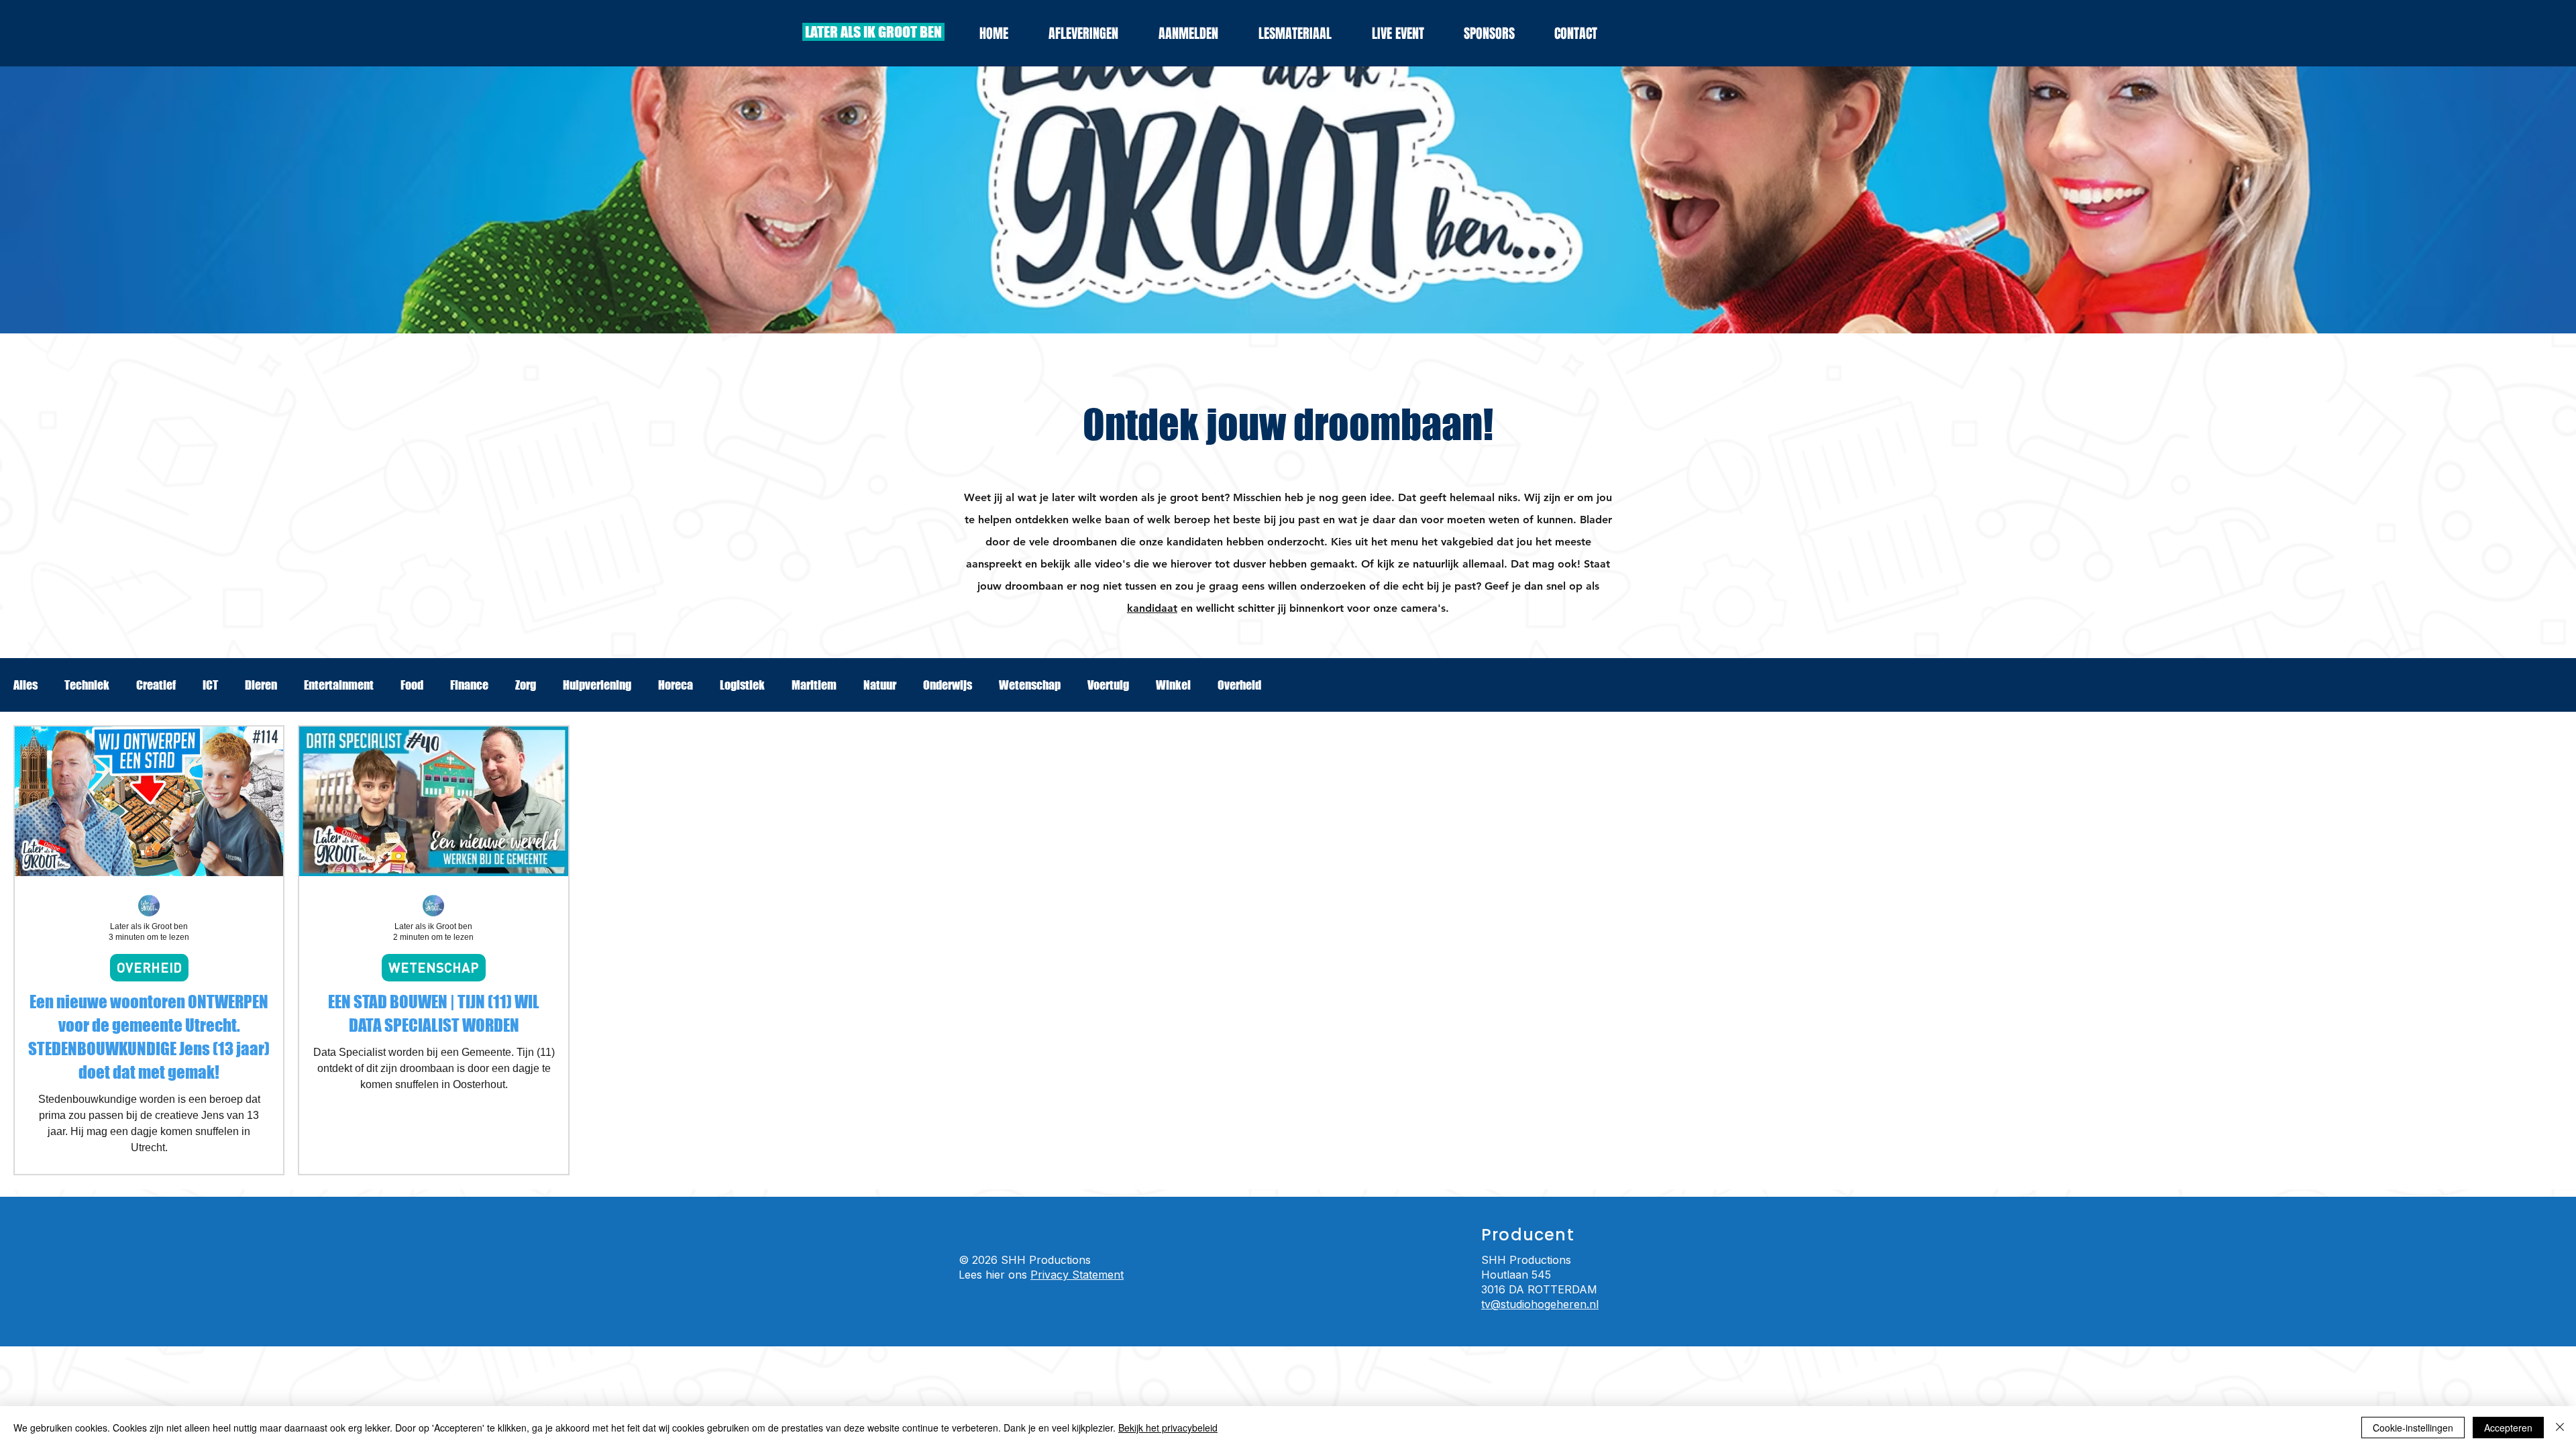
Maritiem (814, 685)
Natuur (880, 685)
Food (412, 685)
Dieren (261, 685)
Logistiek (742, 685)
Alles (25, 685)
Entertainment (339, 685)
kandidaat (1152, 608)
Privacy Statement (1077, 1275)
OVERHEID (149, 967)
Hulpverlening (597, 685)
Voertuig (1108, 685)
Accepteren (2508, 1428)
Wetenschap (1030, 685)
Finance (469, 685)
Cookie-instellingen (2413, 1428)
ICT (210, 685)
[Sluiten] (2560, 1428)
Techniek (87, 685)
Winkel (1173, 685)
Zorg (526, 685)
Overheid (1239, 685)
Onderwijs (948, 685)
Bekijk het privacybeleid (1168, 1428)
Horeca (676, 685)
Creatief (156, 685)
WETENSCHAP (434, 967)
